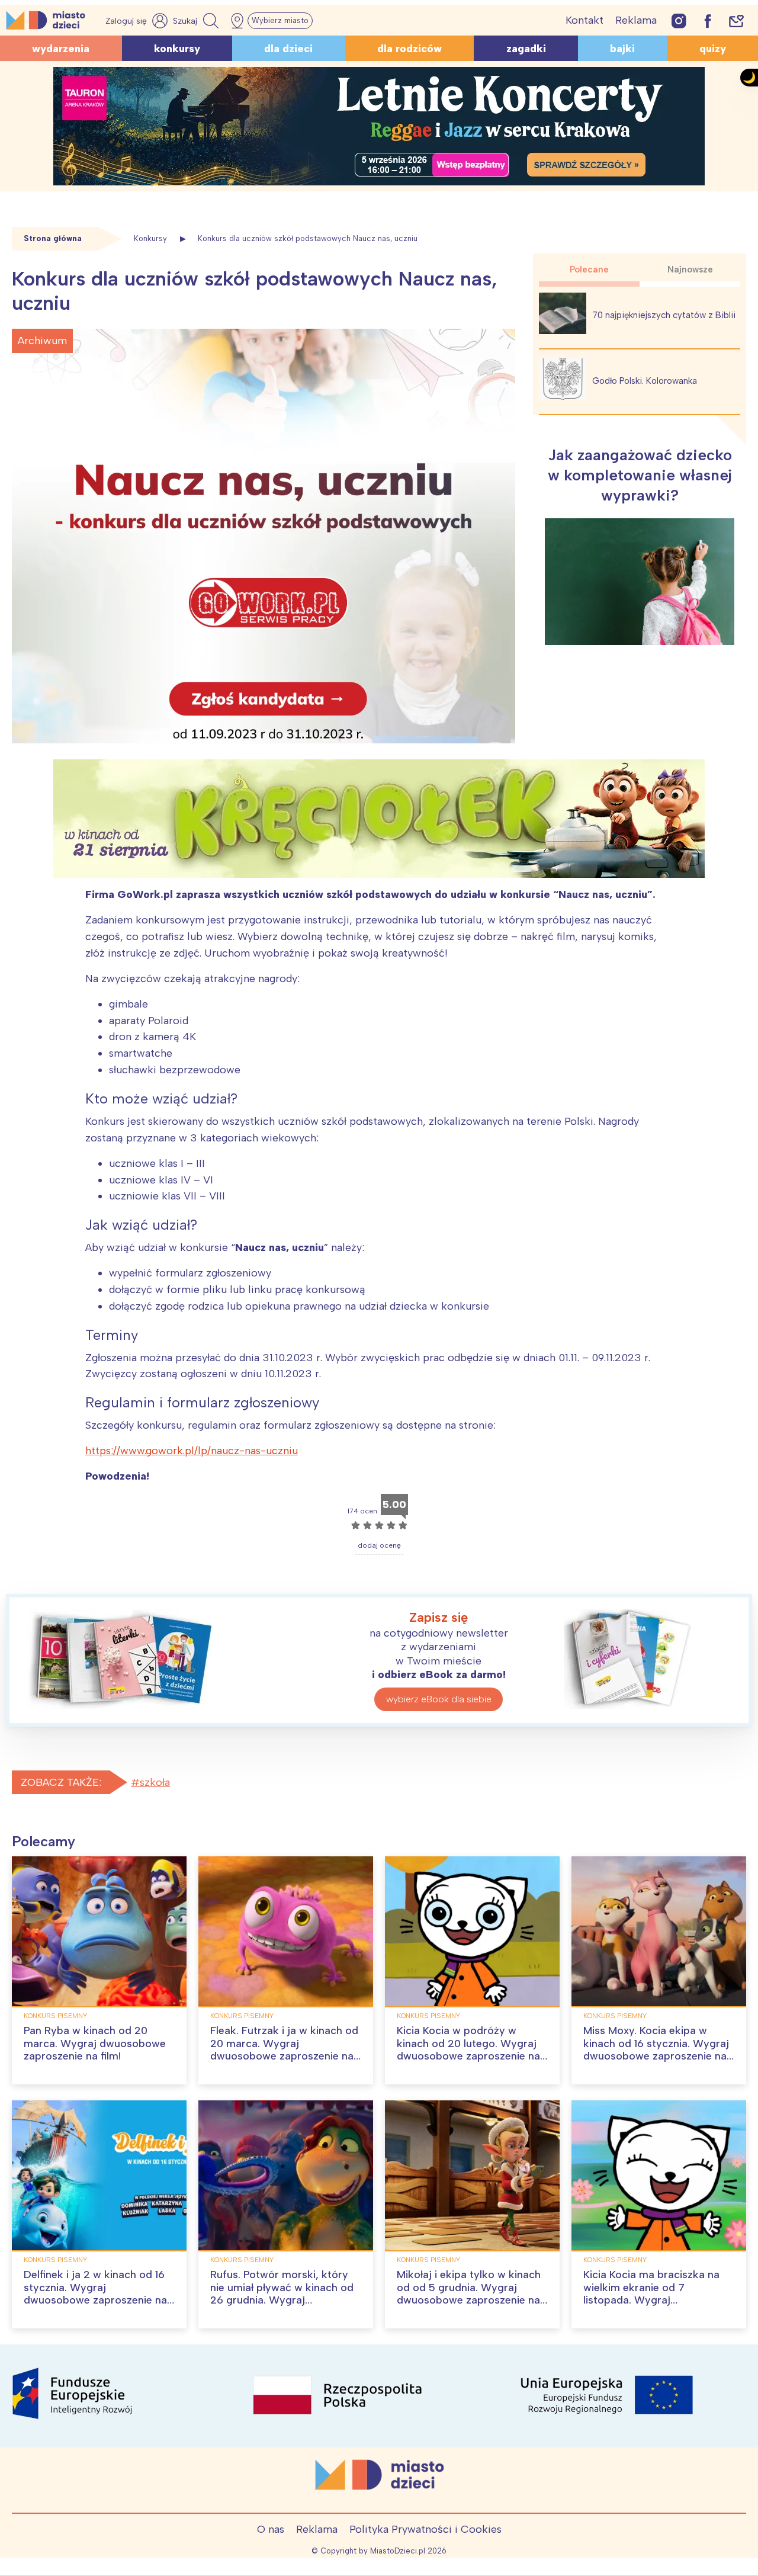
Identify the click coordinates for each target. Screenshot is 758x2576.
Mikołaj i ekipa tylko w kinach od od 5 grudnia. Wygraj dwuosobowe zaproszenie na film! (469, 2294)
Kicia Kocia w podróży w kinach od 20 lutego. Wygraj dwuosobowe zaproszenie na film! (468, 2050)
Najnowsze (690, 270)
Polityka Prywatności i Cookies (425, 2529)
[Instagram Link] (679, 20)
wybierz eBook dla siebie (439, 1699)
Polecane (589, 270)
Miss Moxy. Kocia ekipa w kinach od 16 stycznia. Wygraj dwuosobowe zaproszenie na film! (656, 2050)
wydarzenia (61, 49)
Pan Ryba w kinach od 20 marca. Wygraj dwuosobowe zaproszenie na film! (95, 2043)
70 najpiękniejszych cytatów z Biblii (664, 315)
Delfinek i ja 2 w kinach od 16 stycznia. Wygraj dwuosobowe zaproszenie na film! (95, 2294)
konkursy (177, 49)
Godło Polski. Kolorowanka (645, 381)
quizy (713, 49)
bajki (622, 49)
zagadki (526, 49)
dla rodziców (409, 49)
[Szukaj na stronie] (197, 21)
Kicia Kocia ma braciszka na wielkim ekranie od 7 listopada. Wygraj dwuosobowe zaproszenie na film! (655, 2300)
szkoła (155, 1782)
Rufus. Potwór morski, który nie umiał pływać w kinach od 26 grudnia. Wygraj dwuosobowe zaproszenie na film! (282, 2300)
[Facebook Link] (708, 20)
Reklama (636, 20)
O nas (271, 2529)
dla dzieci (288, 49)
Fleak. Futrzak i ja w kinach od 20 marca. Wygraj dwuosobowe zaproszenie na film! (284, 2050)
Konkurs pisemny (55, 2016)
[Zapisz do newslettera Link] (736, 20)
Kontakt (584, 20)
